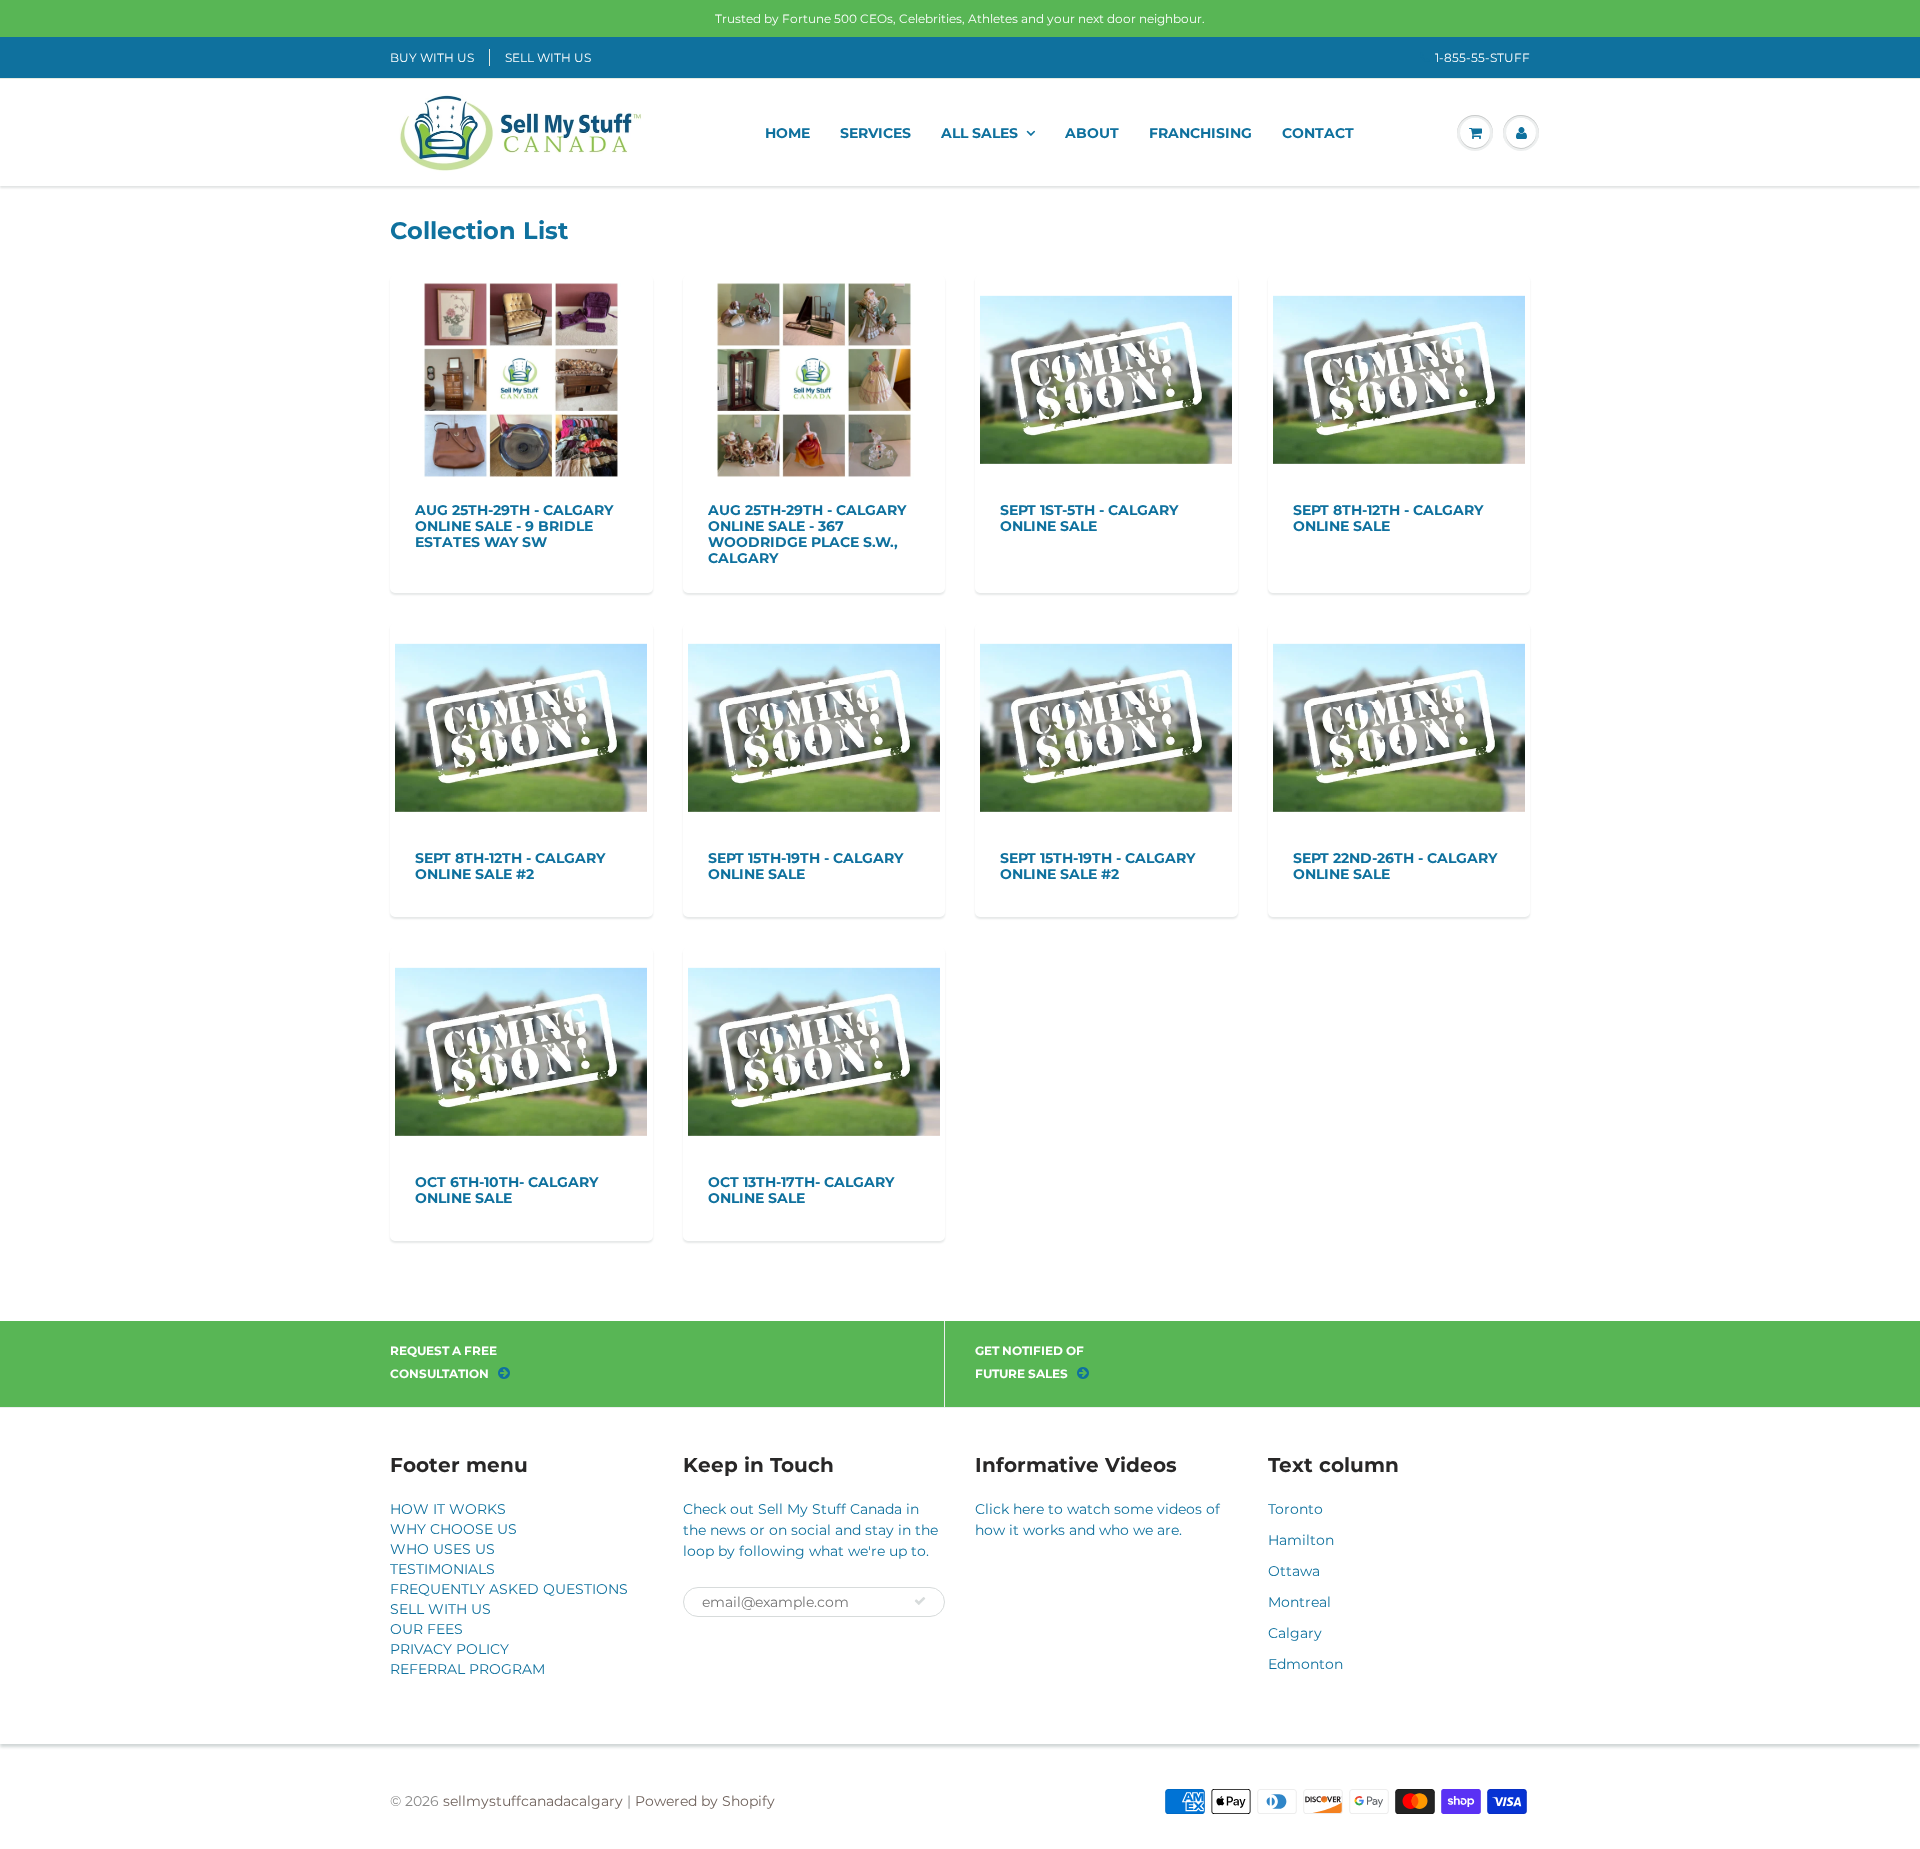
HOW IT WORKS (448, 1509)
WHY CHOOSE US (453, 1529)
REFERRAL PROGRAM (467, 1669)
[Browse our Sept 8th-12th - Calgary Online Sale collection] (1399, 363)
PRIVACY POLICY (449, 1649)
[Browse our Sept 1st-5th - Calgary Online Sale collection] (1106, 363)
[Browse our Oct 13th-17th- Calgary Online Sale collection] (814, 1035)
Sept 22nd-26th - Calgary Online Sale (1395, 866)
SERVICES (875, 133)
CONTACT (1318, 133)
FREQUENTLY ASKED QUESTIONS (509, 1589)
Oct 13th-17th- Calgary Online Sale (801, 1190)
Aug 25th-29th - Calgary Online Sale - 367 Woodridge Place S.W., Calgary (807, 534)
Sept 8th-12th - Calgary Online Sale (1388, 518)
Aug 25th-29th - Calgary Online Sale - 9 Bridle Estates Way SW (514, 526)
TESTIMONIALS (442, 1569)
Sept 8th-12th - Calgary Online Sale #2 (510, 866)
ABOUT (1092, 133)
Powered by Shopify (705, 1801)
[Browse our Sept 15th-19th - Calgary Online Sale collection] (814, 711)
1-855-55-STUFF (1482, 57)
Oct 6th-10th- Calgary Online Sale (506, 1190)
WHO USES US (442, 1549)
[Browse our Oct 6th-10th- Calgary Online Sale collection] (521, 1035)
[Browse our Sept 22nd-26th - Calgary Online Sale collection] (1399, 711)
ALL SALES (979, 133)
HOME (787, 133)
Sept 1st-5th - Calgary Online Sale (1089, 518)
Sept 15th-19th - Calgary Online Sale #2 (1097, 866)
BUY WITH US (432, 57)
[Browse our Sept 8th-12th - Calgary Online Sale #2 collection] (521, 711)
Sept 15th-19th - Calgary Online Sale (805, 866)
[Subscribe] (920, 1601)
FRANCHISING (1200, 133)
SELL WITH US (548, 57)
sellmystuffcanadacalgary (533, 1801)
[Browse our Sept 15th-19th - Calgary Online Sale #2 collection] (1106, 711)
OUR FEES (426, 1629)
